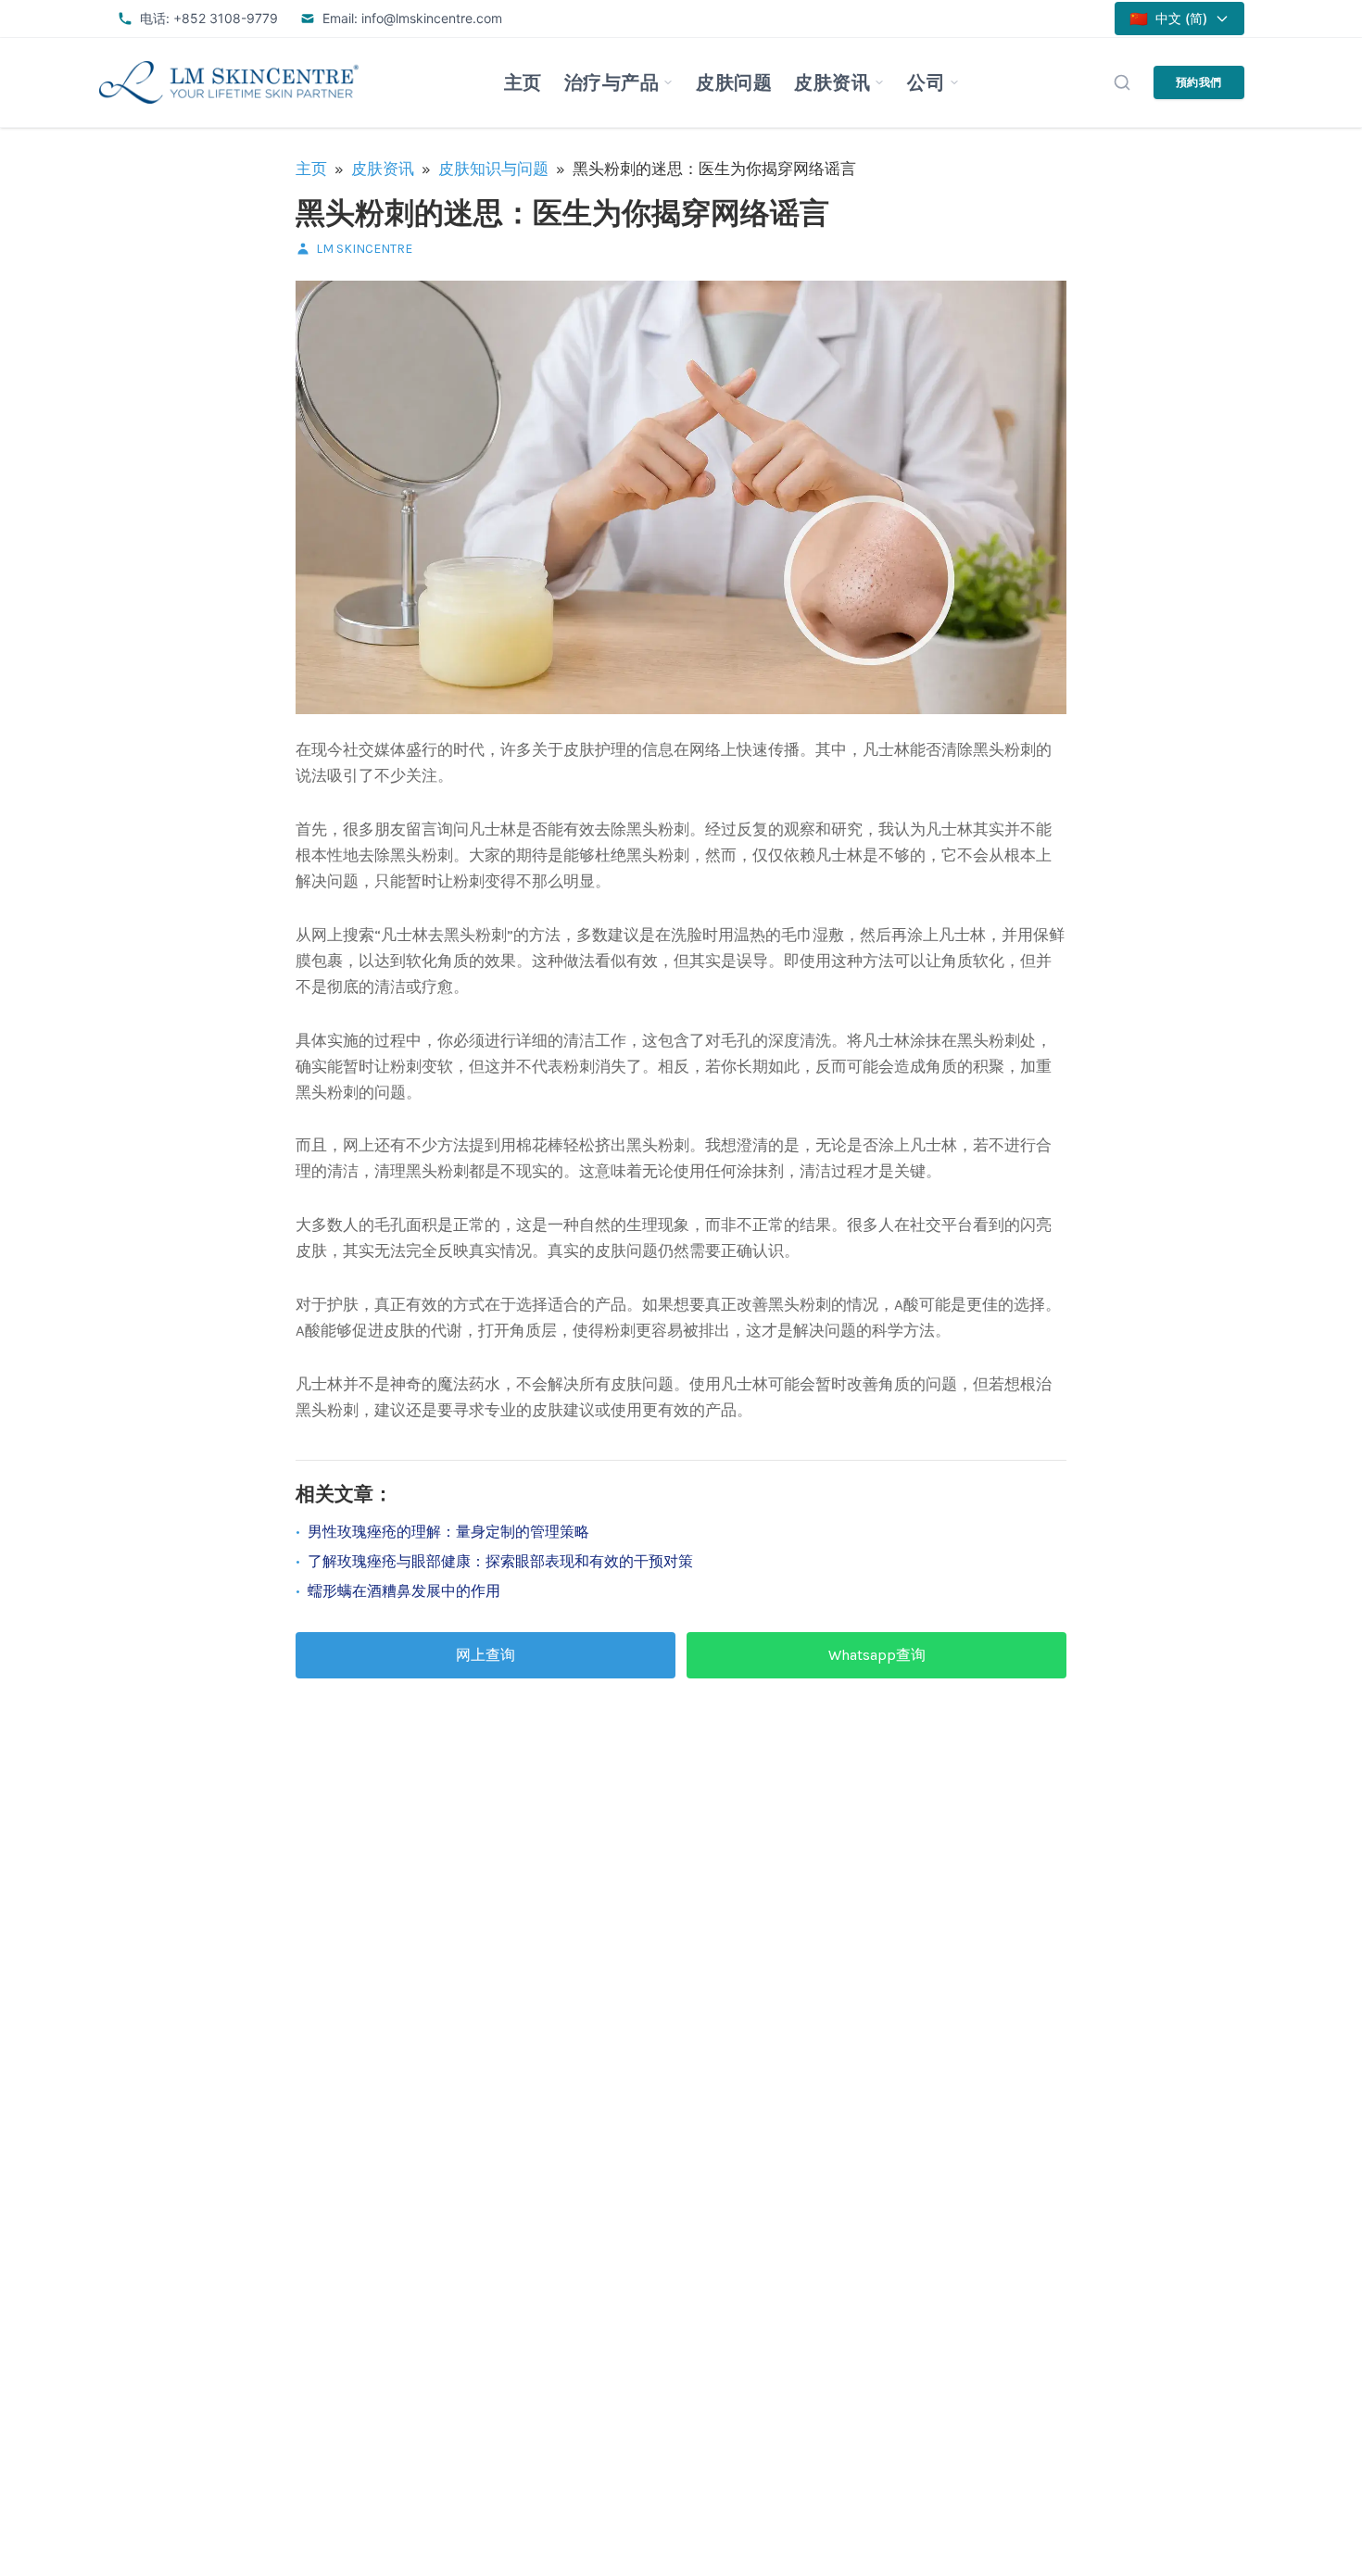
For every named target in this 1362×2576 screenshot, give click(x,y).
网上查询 (486, 1655)
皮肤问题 (734, 82)
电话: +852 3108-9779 (209, 18)
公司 (926, 82)
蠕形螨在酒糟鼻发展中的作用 (404, 1591)
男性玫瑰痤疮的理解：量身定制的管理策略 (448, 1532)
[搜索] (1122, 82)
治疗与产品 (612, 82)
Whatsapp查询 (877, 1655)
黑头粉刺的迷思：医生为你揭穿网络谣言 (562, 214)
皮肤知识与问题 (493, 169)
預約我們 (1199, 82)
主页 (523, 82)
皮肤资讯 (832, 82)
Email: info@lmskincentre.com (412, 18)
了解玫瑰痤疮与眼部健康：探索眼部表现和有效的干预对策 (500, 1561)
